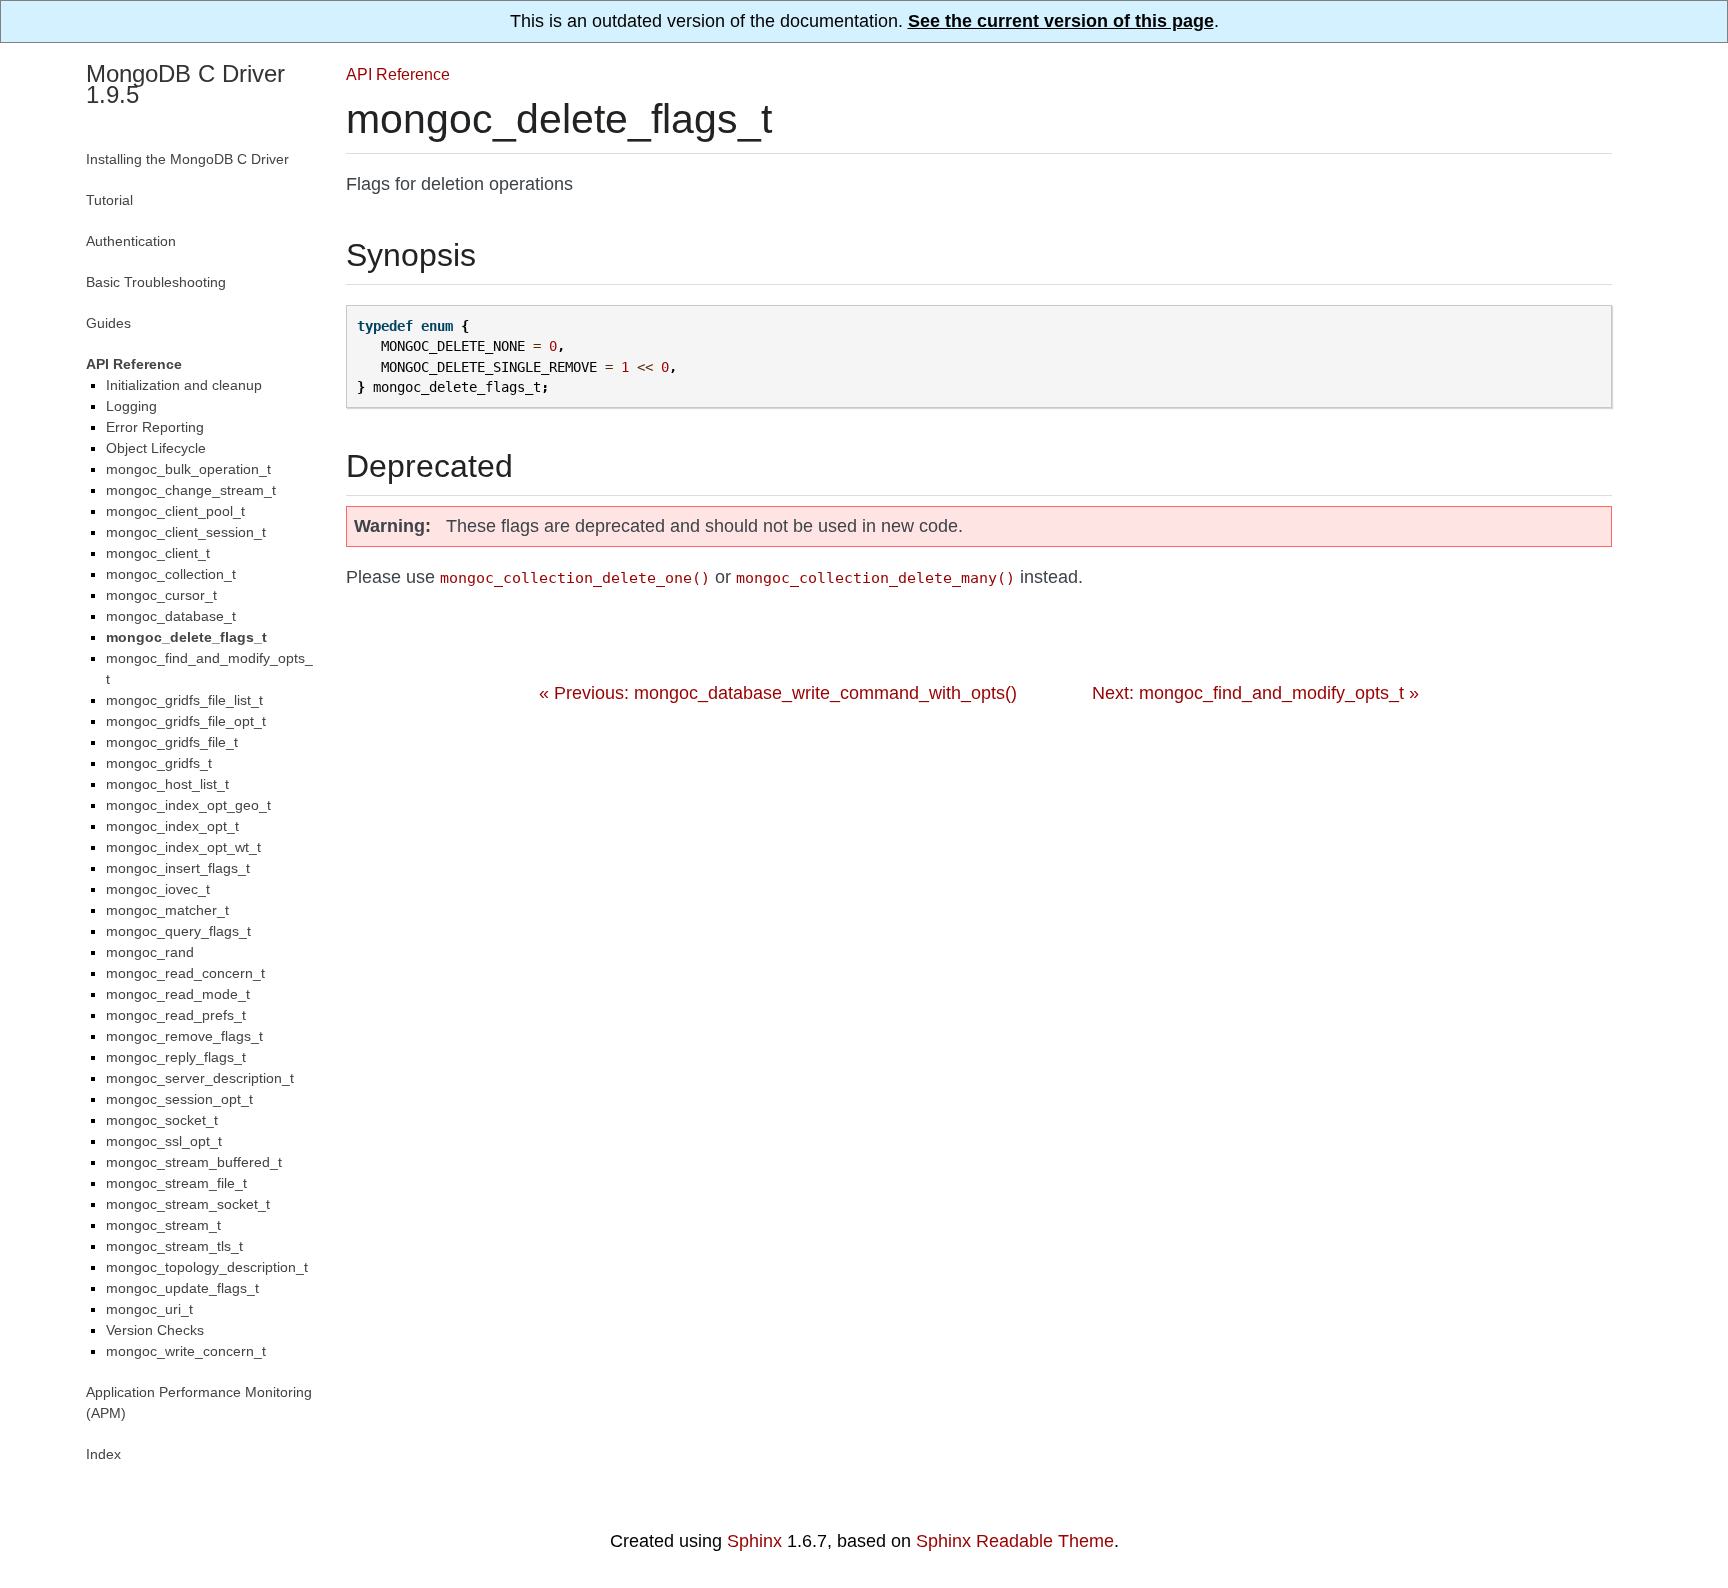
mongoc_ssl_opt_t (164, 1141)
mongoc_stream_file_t (176, 1183)
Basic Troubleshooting (156, 282)
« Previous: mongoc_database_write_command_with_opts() (778, 693)
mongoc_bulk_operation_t (188, 469)
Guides (108, 323)
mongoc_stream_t (163, 1225)
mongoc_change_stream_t (191, 490)
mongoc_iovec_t (158, 889)
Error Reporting (155, 427)
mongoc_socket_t (162, 1120)
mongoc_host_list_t (167, 784)
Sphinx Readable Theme (1015, 1541)
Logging (131, 406)
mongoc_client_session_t (186, 532)
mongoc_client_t (158, 553)
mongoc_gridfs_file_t (172, 742)
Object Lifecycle (156, 448)
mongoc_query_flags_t (178, 931)
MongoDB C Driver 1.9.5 (185, 84)
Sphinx (754, 1541)
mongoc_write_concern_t (186, 1351)
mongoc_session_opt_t (179, 1099)
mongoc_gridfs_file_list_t (184, 700)
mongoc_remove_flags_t (184, 1036)
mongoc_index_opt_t (172, 826)
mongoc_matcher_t (167, 910)
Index (103, 1454)
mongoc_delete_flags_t (186, 637)
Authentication (131, 241)
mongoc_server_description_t (200, 1078)
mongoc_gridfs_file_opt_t (186, 721)
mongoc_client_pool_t (175, 511)
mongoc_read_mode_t (178, 994)
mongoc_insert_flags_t (178, 868)
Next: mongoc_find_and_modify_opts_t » (1255, 693)
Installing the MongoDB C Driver (187, 159)
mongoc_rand (150, 952)
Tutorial (109, 200)
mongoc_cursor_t (161, 595)
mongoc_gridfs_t (159, 763)
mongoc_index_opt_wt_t (183, 847)
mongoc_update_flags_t (182, 1288)
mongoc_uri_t (149, 1309)
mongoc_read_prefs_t (176, 1015)
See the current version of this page (1061, 21)
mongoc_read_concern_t (185, 973)
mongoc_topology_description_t (207, 1267)
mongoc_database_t (171, 616)
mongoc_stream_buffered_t (194, 1162)
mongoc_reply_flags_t (176, 1057)
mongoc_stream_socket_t (188, 1204)
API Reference (398, 74)
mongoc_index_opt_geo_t (188, 805)
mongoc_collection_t (171, 574)
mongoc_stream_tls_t (174, 1246)
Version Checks (155, 1330)
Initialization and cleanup (184, 385)
